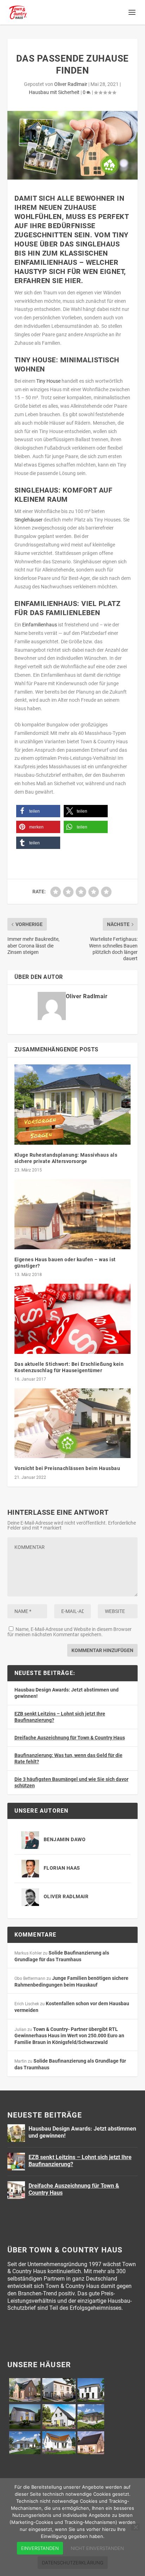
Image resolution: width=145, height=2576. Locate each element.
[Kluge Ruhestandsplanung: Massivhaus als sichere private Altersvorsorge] (73, 1105)
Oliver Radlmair (71, 84)
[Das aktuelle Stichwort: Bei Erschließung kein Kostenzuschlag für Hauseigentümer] (73, 1319)
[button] (38, 811)
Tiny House (48, 381)
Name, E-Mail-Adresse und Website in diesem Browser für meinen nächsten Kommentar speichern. (70, 1632)
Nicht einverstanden (97, 2548)
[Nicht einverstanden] (135, 2527)
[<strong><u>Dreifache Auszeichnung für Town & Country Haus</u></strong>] (16, 2190)
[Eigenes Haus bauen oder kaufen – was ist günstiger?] (73, 1214)
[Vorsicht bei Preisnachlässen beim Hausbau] (73, 1423)
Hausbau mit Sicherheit (54, 92)
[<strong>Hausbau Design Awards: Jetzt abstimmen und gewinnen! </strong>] (16, 2133)
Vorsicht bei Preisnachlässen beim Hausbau (67, 1468)
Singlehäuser (29, 520)
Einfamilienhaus (40, 625)
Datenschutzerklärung (73, 2563)
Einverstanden (40, 2548)
